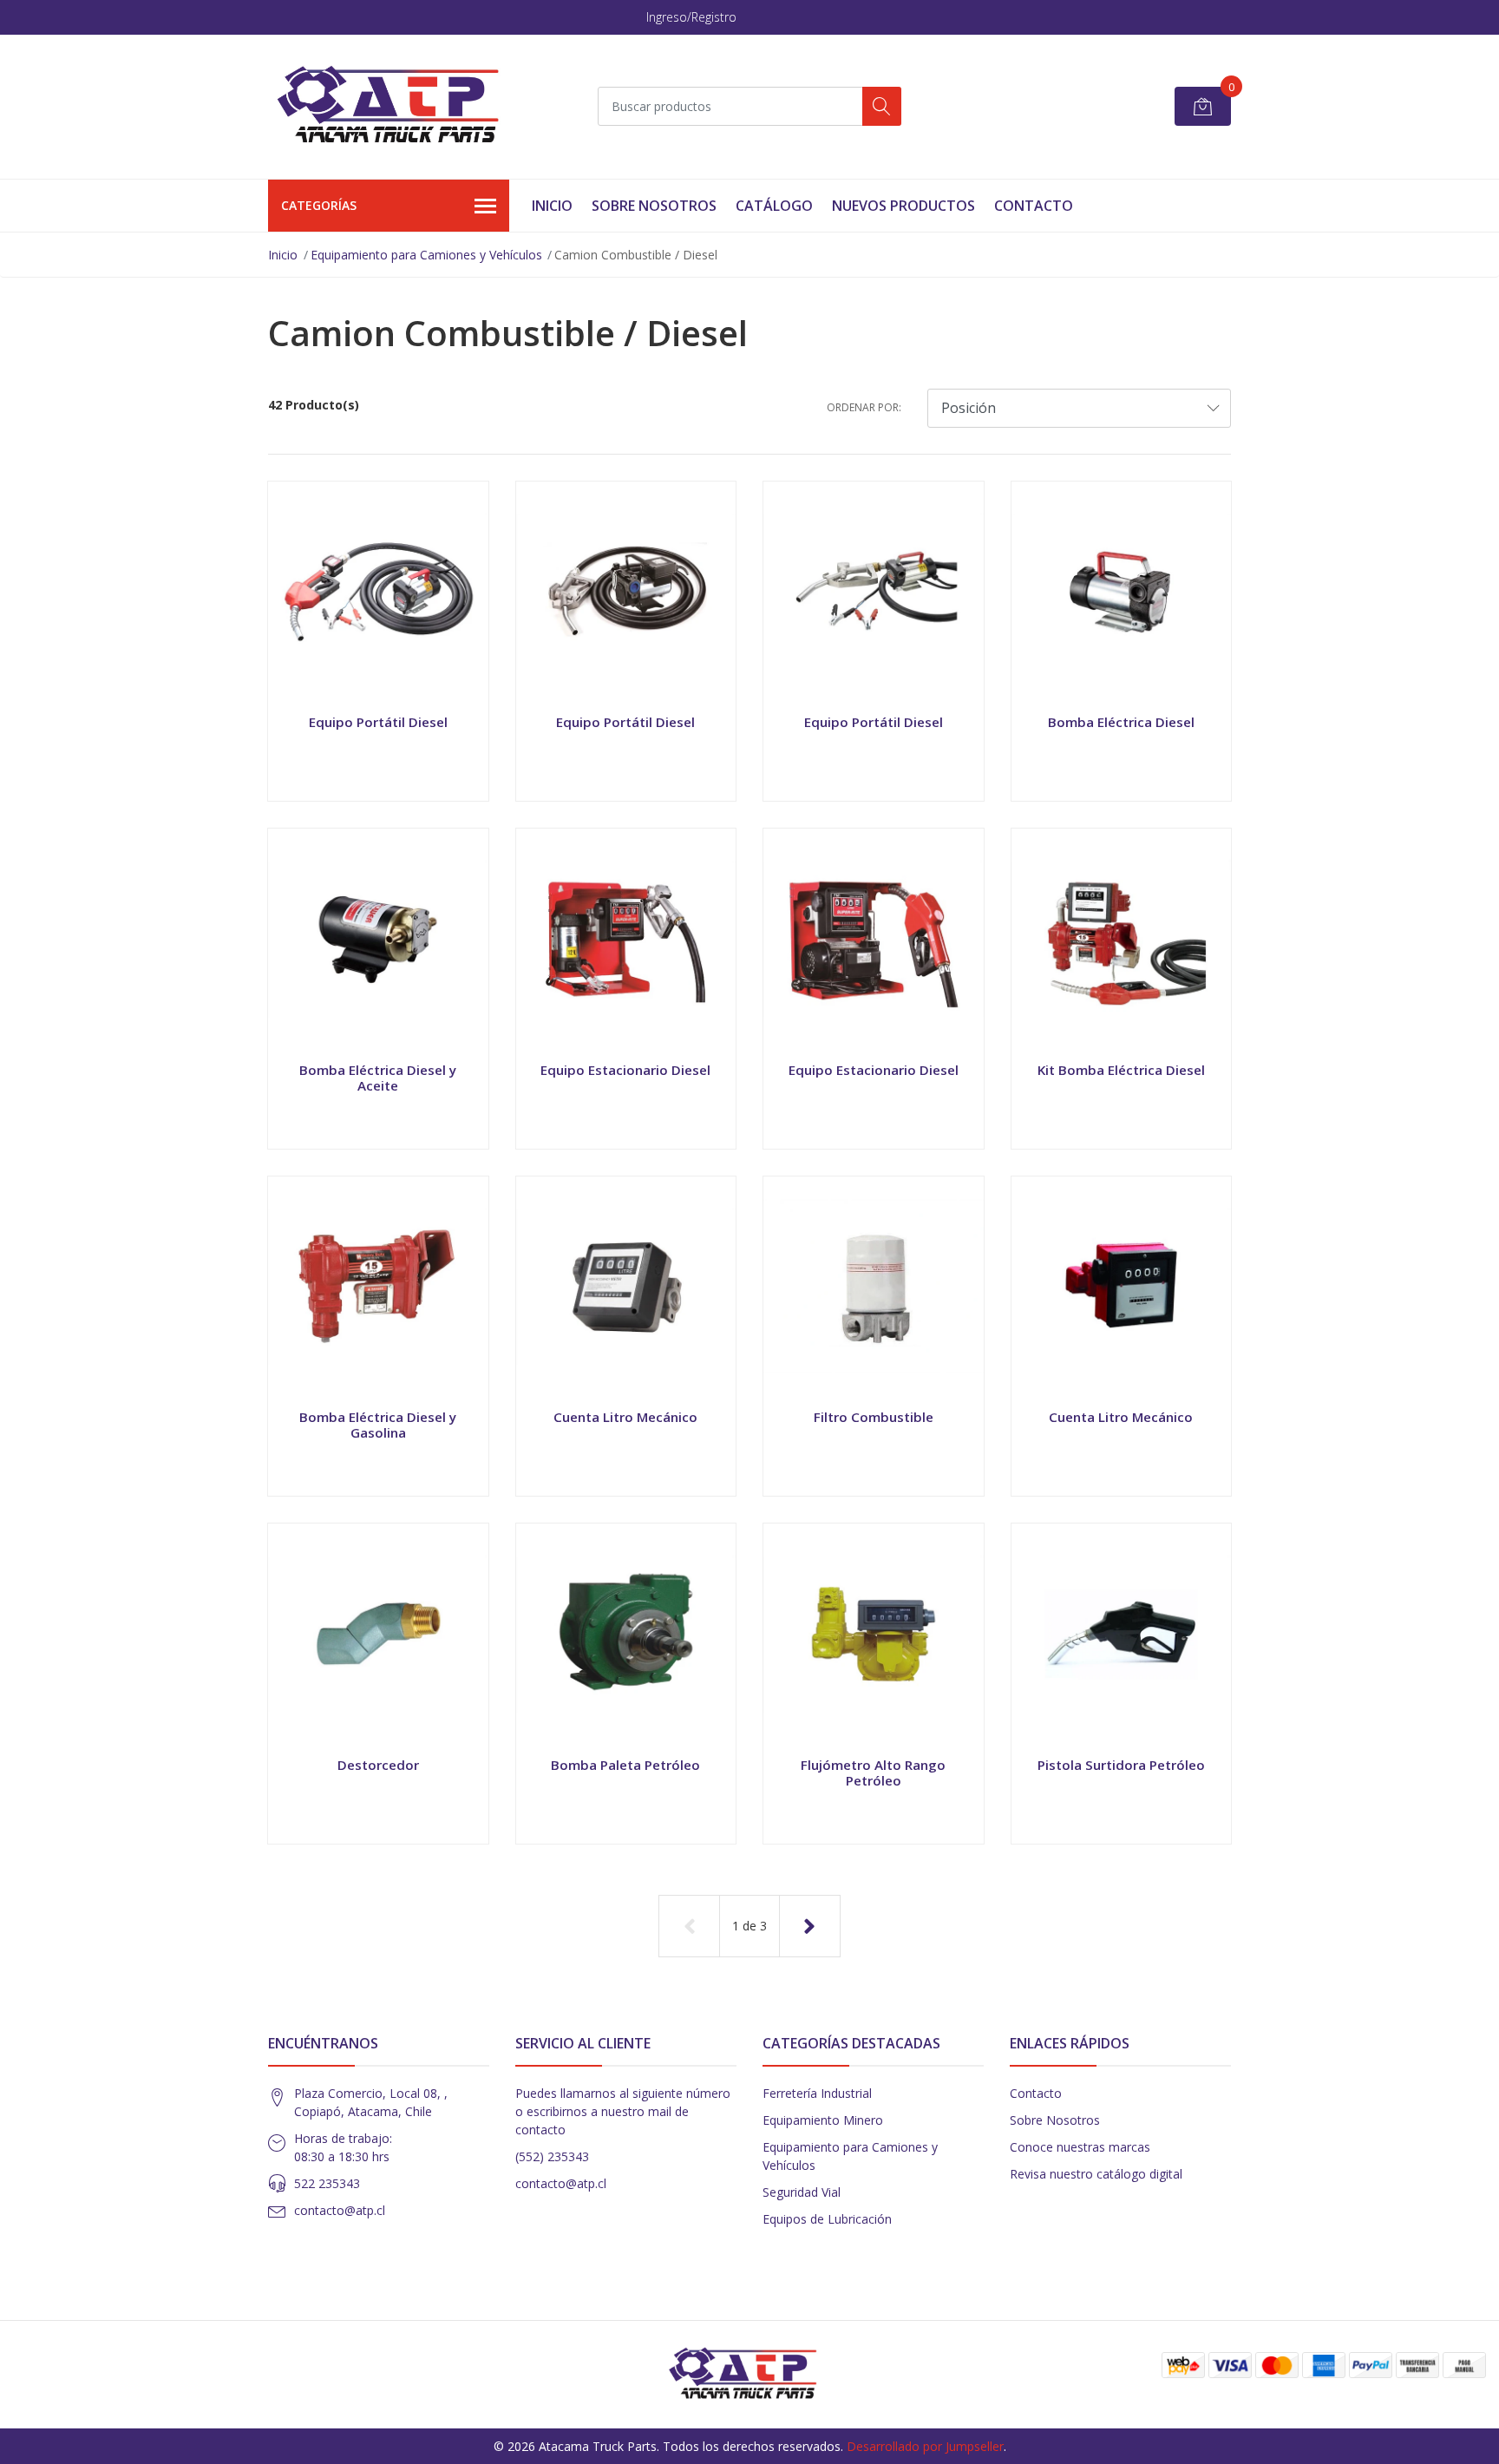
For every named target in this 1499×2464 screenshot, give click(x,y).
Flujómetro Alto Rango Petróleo (873, 1773)
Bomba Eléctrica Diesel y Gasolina (378, 1425)
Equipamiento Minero (823, 2120)
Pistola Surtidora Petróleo (1121, 1765)
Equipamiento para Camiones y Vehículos (426, 255)
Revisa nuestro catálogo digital (1096, 2174)
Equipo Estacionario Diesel (625, 1070)
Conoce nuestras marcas (1080, 2147)
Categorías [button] (319, 205)
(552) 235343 (552, 2156)
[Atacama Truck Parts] (398, 107)
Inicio (552, 206)
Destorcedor (378, 1765)
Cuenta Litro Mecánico (625, 1417)
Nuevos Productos (903, 206)
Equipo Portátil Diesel (378, 722)
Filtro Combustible (874, 1417)
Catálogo (774, 206)
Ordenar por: (864, 407)
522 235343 (327, 2183)
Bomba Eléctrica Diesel (1121, 722)
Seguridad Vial (802, 2192)
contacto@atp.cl (340, 2210)
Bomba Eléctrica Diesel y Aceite (378, 1078)
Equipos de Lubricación (827, 2219)
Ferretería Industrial (817, 2093)
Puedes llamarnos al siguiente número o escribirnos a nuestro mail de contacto (623, 2111)
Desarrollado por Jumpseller (925, 2446)
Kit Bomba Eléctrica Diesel (1121, 1070)
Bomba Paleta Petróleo (625, 1765)
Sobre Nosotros (654, 206)
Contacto (1034, 206)
